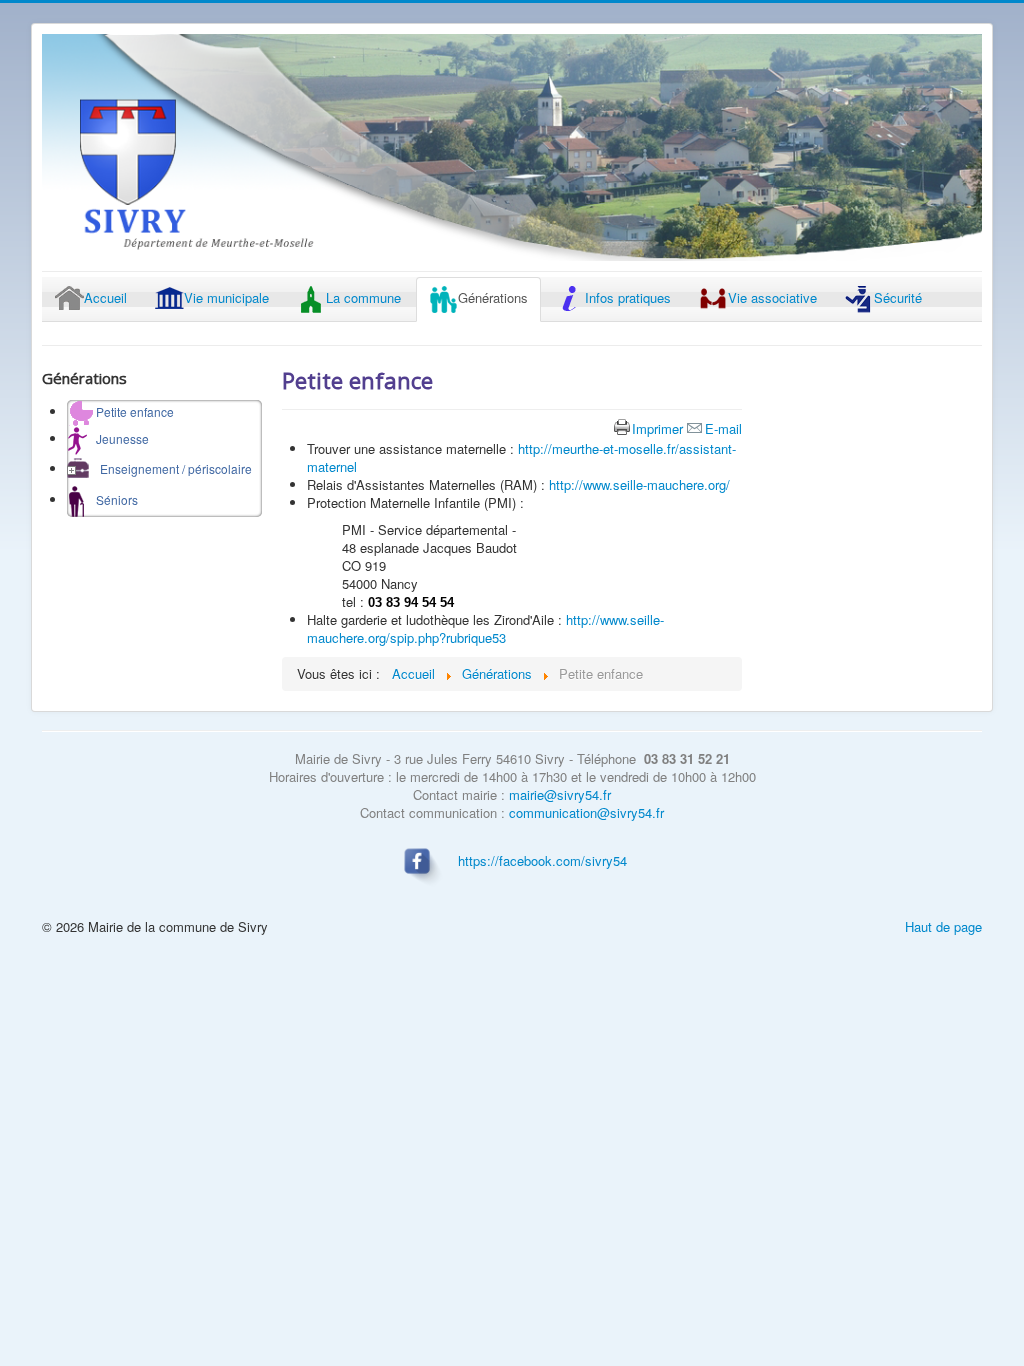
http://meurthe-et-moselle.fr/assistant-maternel (521, 457)
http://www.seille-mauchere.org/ (639, 484)
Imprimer (657, 428)
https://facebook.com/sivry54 (542, 860)
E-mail (723, 428)
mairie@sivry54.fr (560, 794)
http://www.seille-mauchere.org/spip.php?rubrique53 (485, 628)
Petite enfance (357, 380)
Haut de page (943, 926)
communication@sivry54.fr (586, 812)
